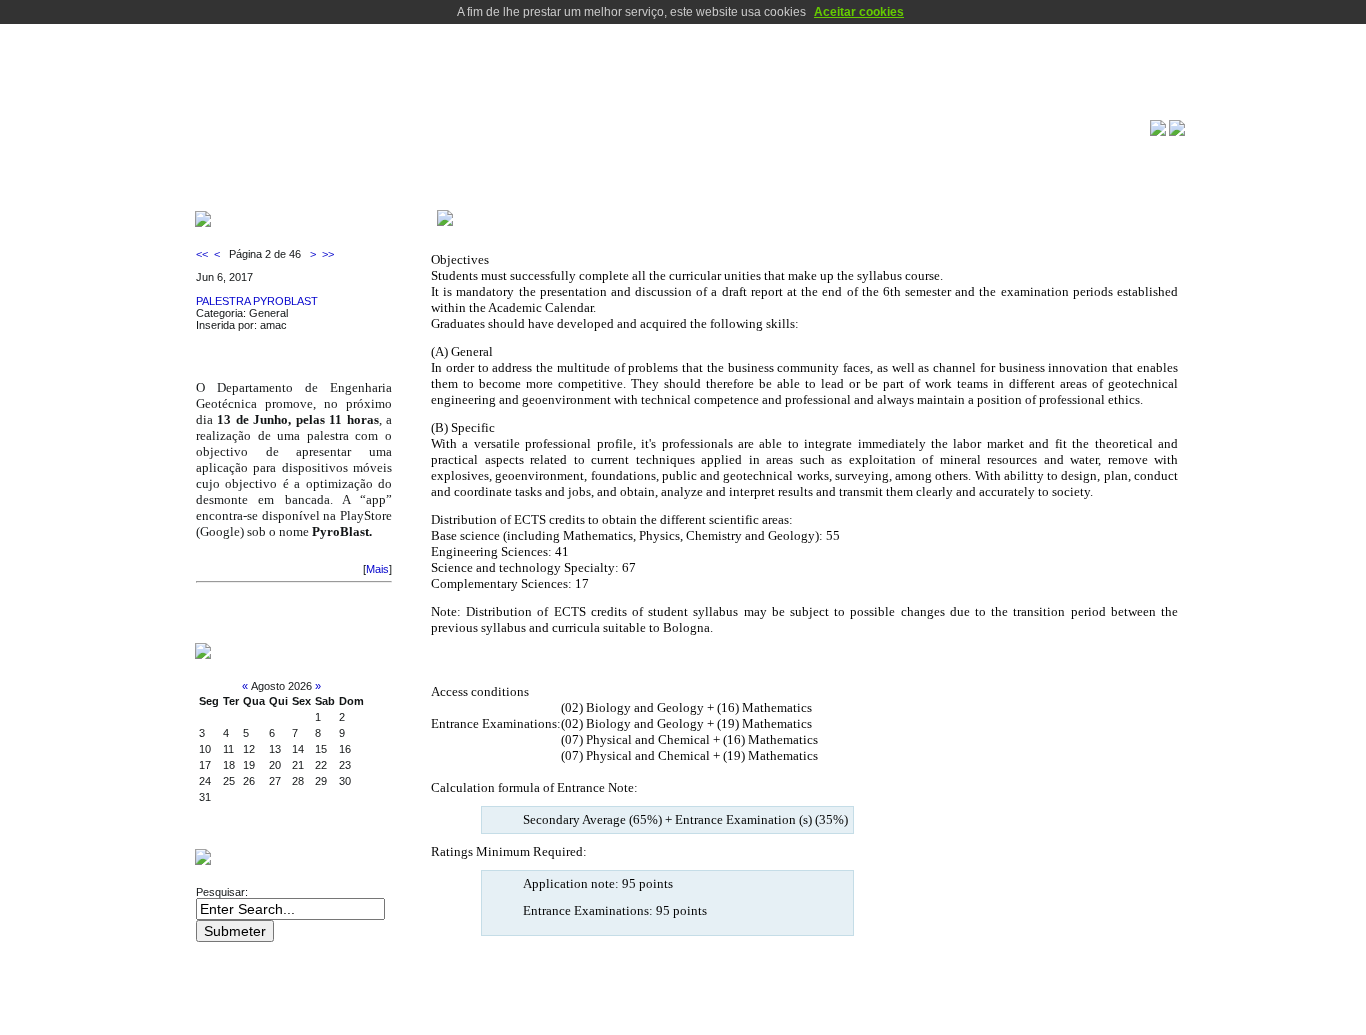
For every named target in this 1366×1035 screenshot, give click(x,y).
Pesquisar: (223, 892)
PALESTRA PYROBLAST (257, 301)
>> (326, 254)
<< (203, 254)
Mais (377, 569)
